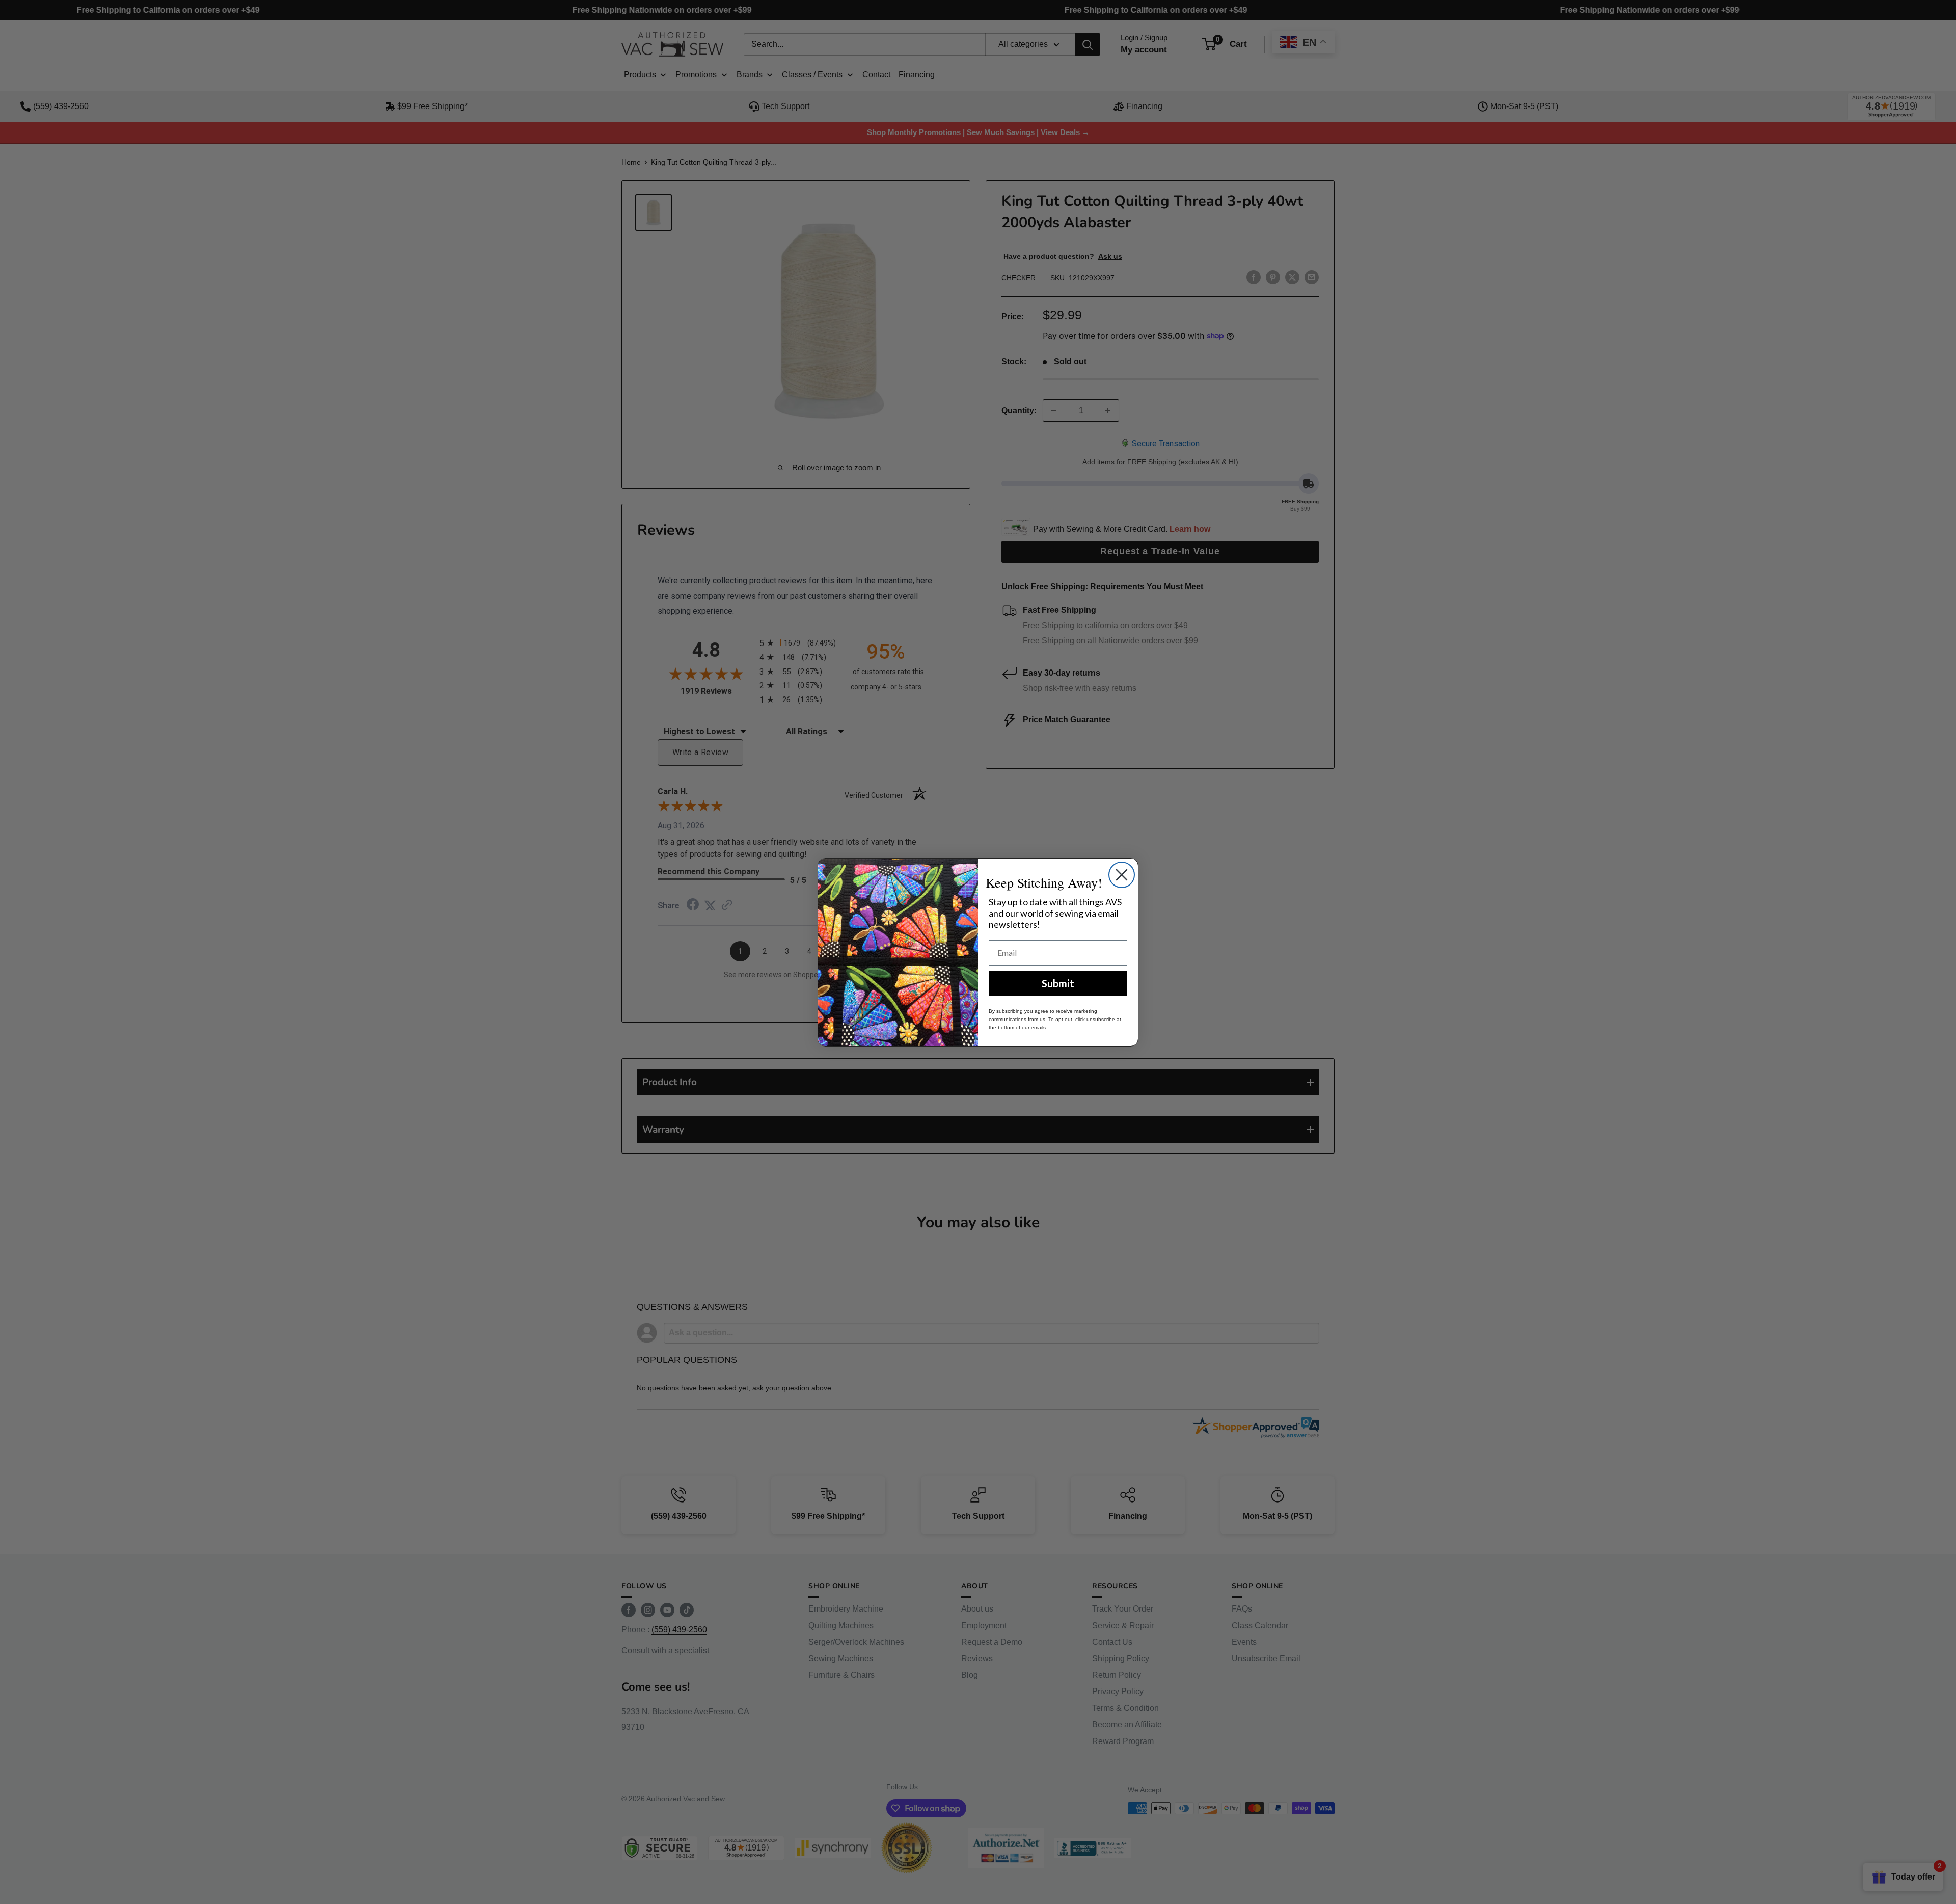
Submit (1058, 983)
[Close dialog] (1122, 875)
